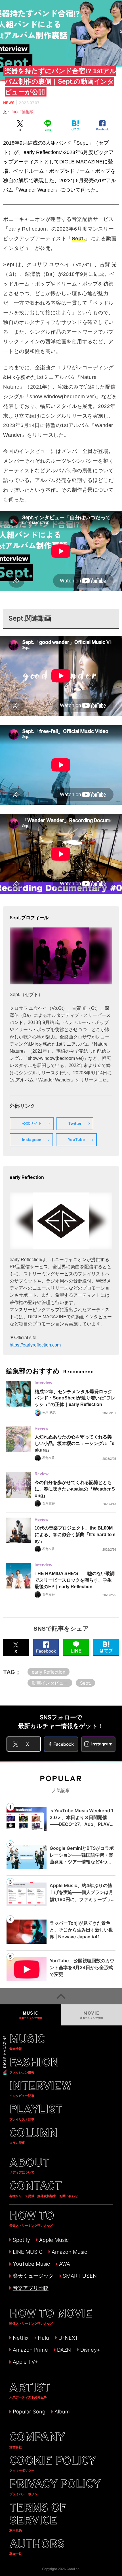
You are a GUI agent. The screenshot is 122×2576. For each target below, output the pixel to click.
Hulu (43, 2338)
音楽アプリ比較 (30, 2288)
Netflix (21, 2338)
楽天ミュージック (33, 2276)
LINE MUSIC (28, 2252)
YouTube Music (31, 2264)
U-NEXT (68, 2338)
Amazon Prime (30, 2350)
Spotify (21, 2240)
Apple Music (54, 2240)
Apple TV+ (25, 2362)
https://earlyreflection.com (35, 1345)
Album (62, 2411)
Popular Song (29, 2411)
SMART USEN (80, 2276)
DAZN (64, 2350)
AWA (65, 2264)
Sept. (86, 1683)
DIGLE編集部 (24, 112)
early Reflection (49, 1672)
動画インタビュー (50, 1683)
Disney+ (90, 2350)
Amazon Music (69, 2252)
